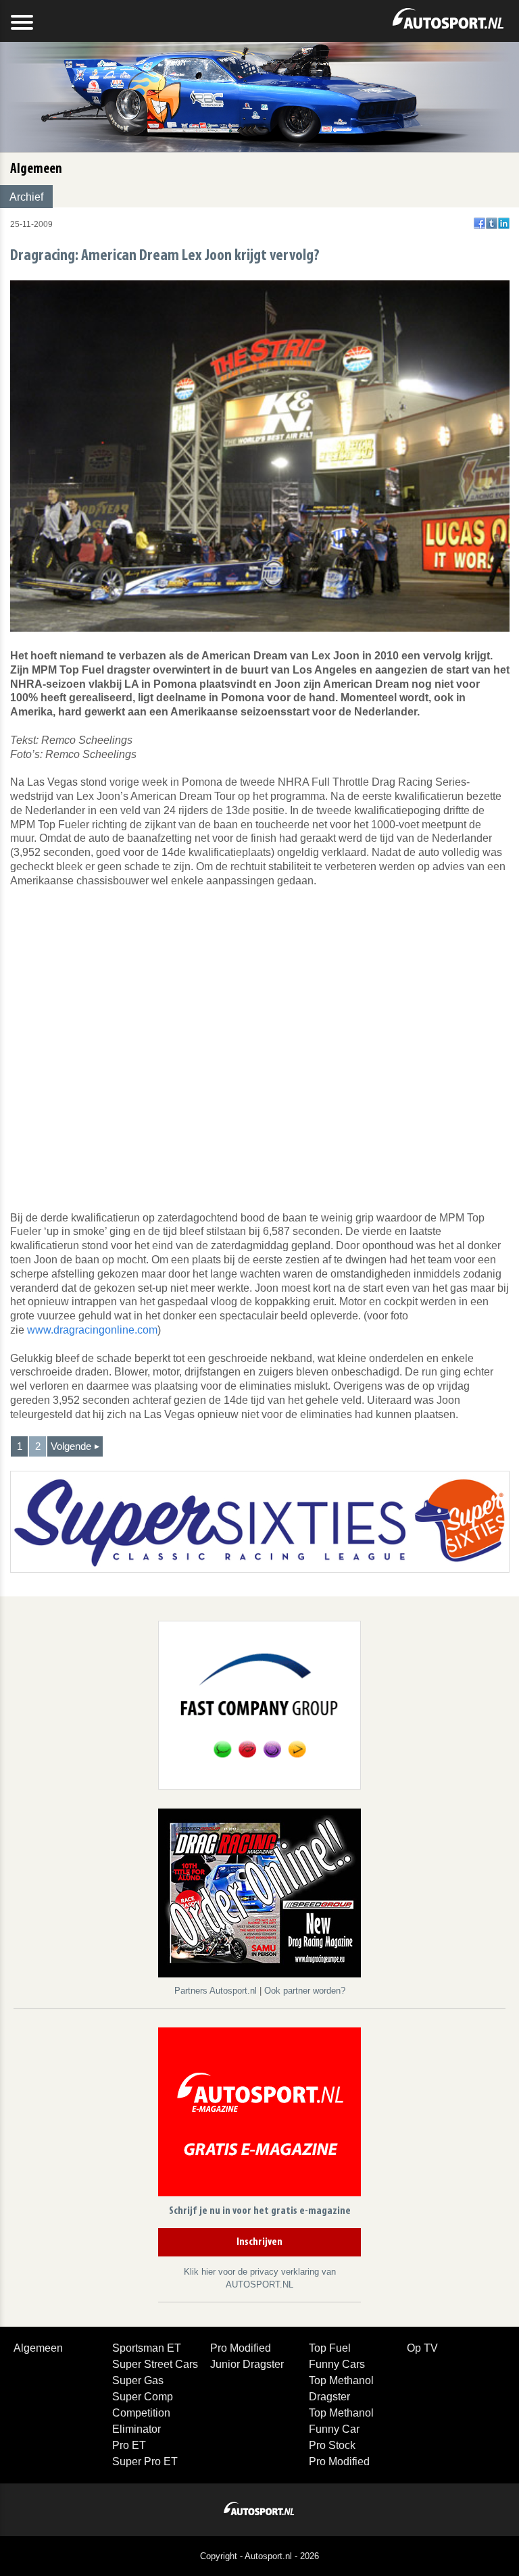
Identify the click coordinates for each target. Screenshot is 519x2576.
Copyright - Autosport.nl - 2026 (259, 2556)
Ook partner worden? (305, 1991)
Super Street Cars (155, 2364)
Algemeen (38, 2348)
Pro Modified (241, 2348)
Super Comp (143, 2397)
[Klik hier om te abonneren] (259, 2114)
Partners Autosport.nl (217, 1991)
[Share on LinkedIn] (504, 223)
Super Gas (138, 2380)
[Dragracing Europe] (259, 1895)
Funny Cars (337, 2364)
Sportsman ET (147, 2348)
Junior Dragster (247, 2364)
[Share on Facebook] (479, 223)
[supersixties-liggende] (260, 1521)
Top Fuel (330, 2348)
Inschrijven (259, 2242)
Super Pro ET (145, 2461)
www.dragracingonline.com (92, 1330)
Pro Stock (332, 2445)
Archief (26, 197)
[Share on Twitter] (492, 223)
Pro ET (129, 2445)
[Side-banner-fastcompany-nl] (259, 1704)
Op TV (422, 2348)
